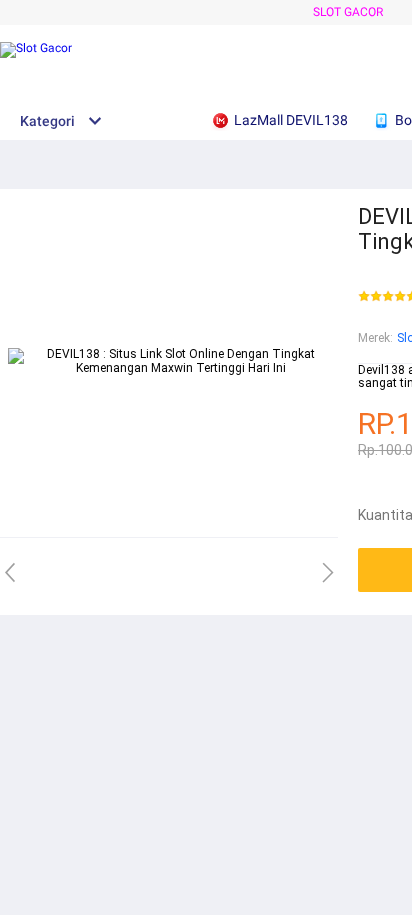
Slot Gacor (348, 12)
